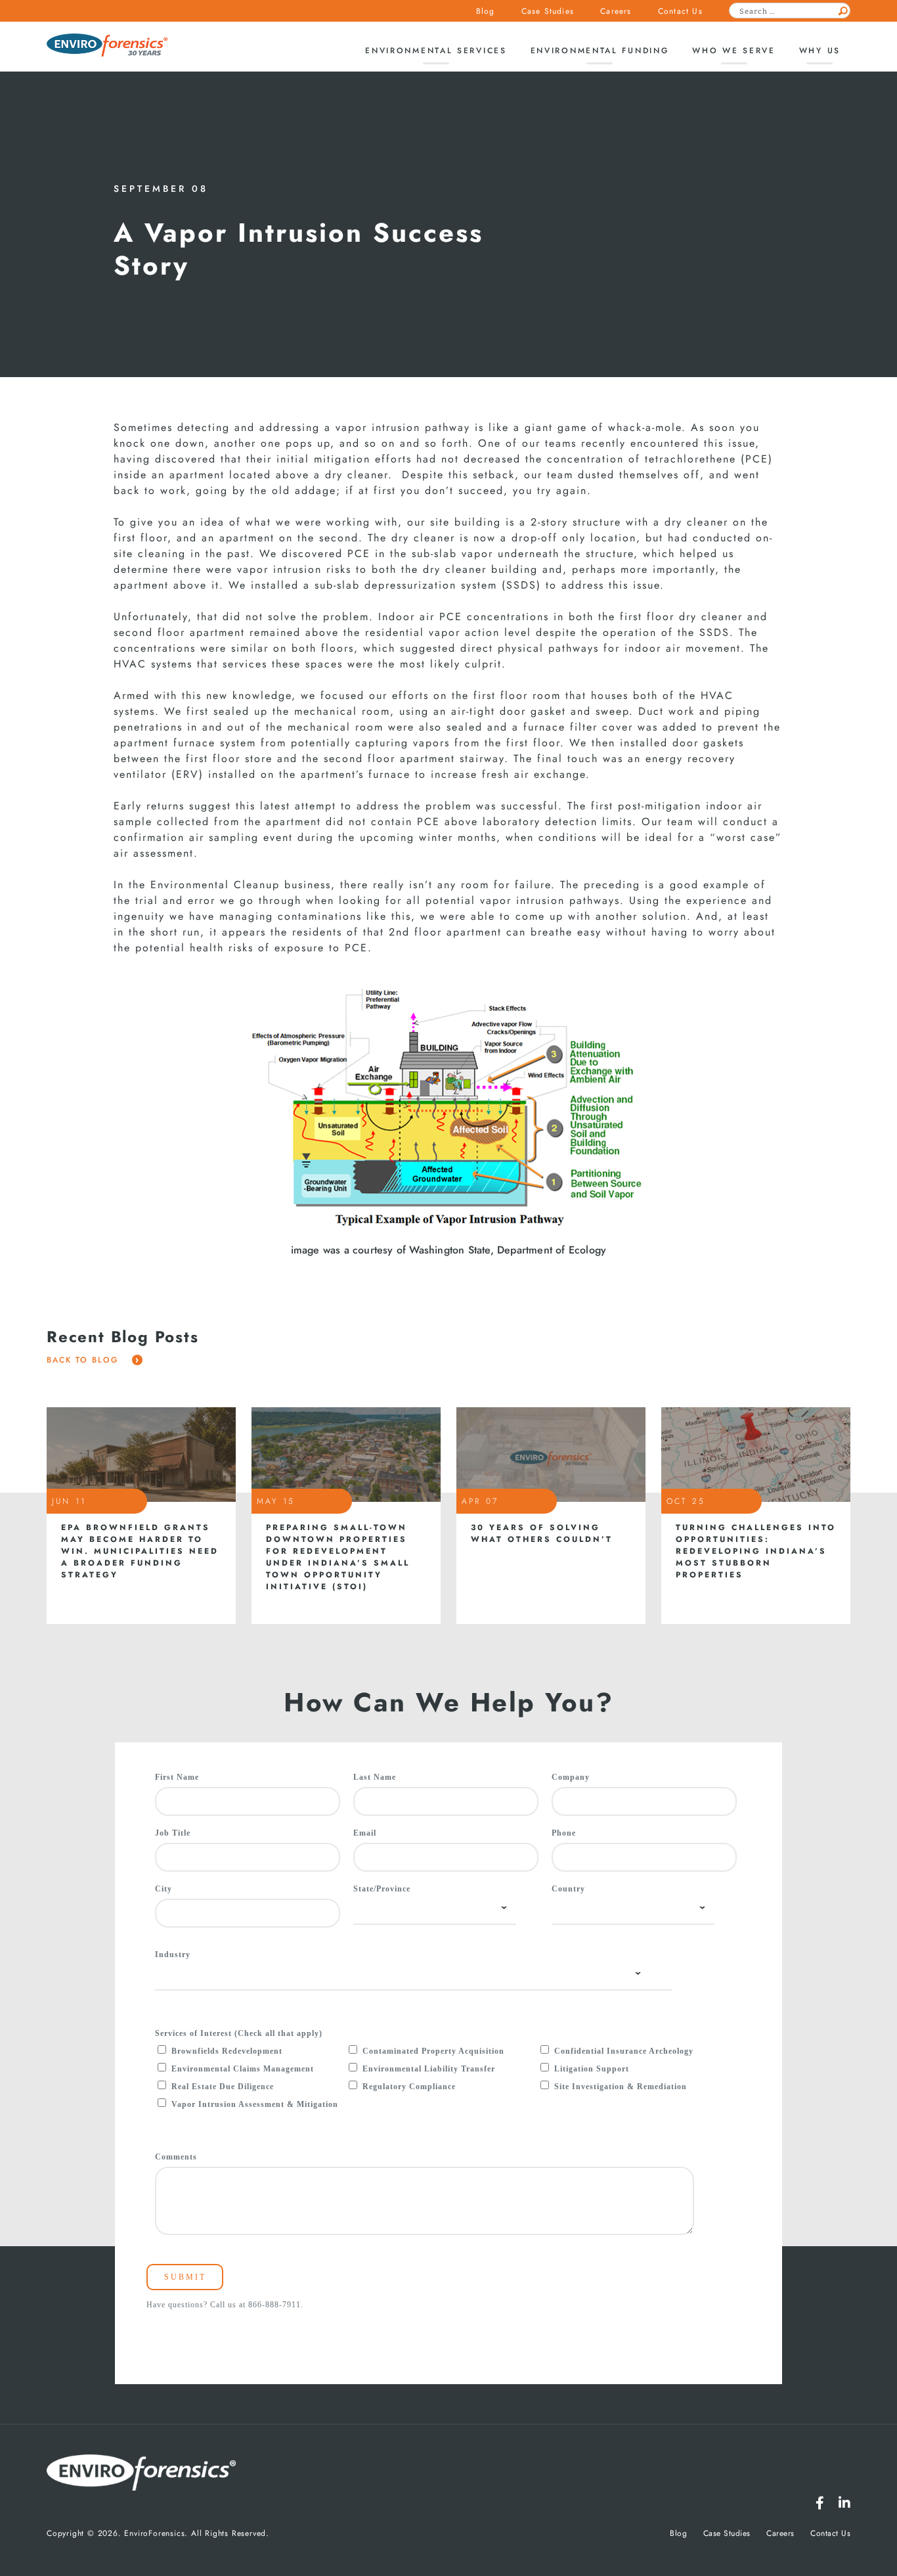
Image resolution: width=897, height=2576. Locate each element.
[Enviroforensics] (107, 46)
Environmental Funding (600, 51)
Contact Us (680, 11)
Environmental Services (436, 51)
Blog (486, 11)
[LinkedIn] (844, 2503)
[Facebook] (820, 2503)
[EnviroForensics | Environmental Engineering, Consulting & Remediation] (141, 2474)
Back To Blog (84, 1360)
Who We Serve (733, 51)
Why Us (820, 51)
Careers (616, 11)
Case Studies (548, 11)
